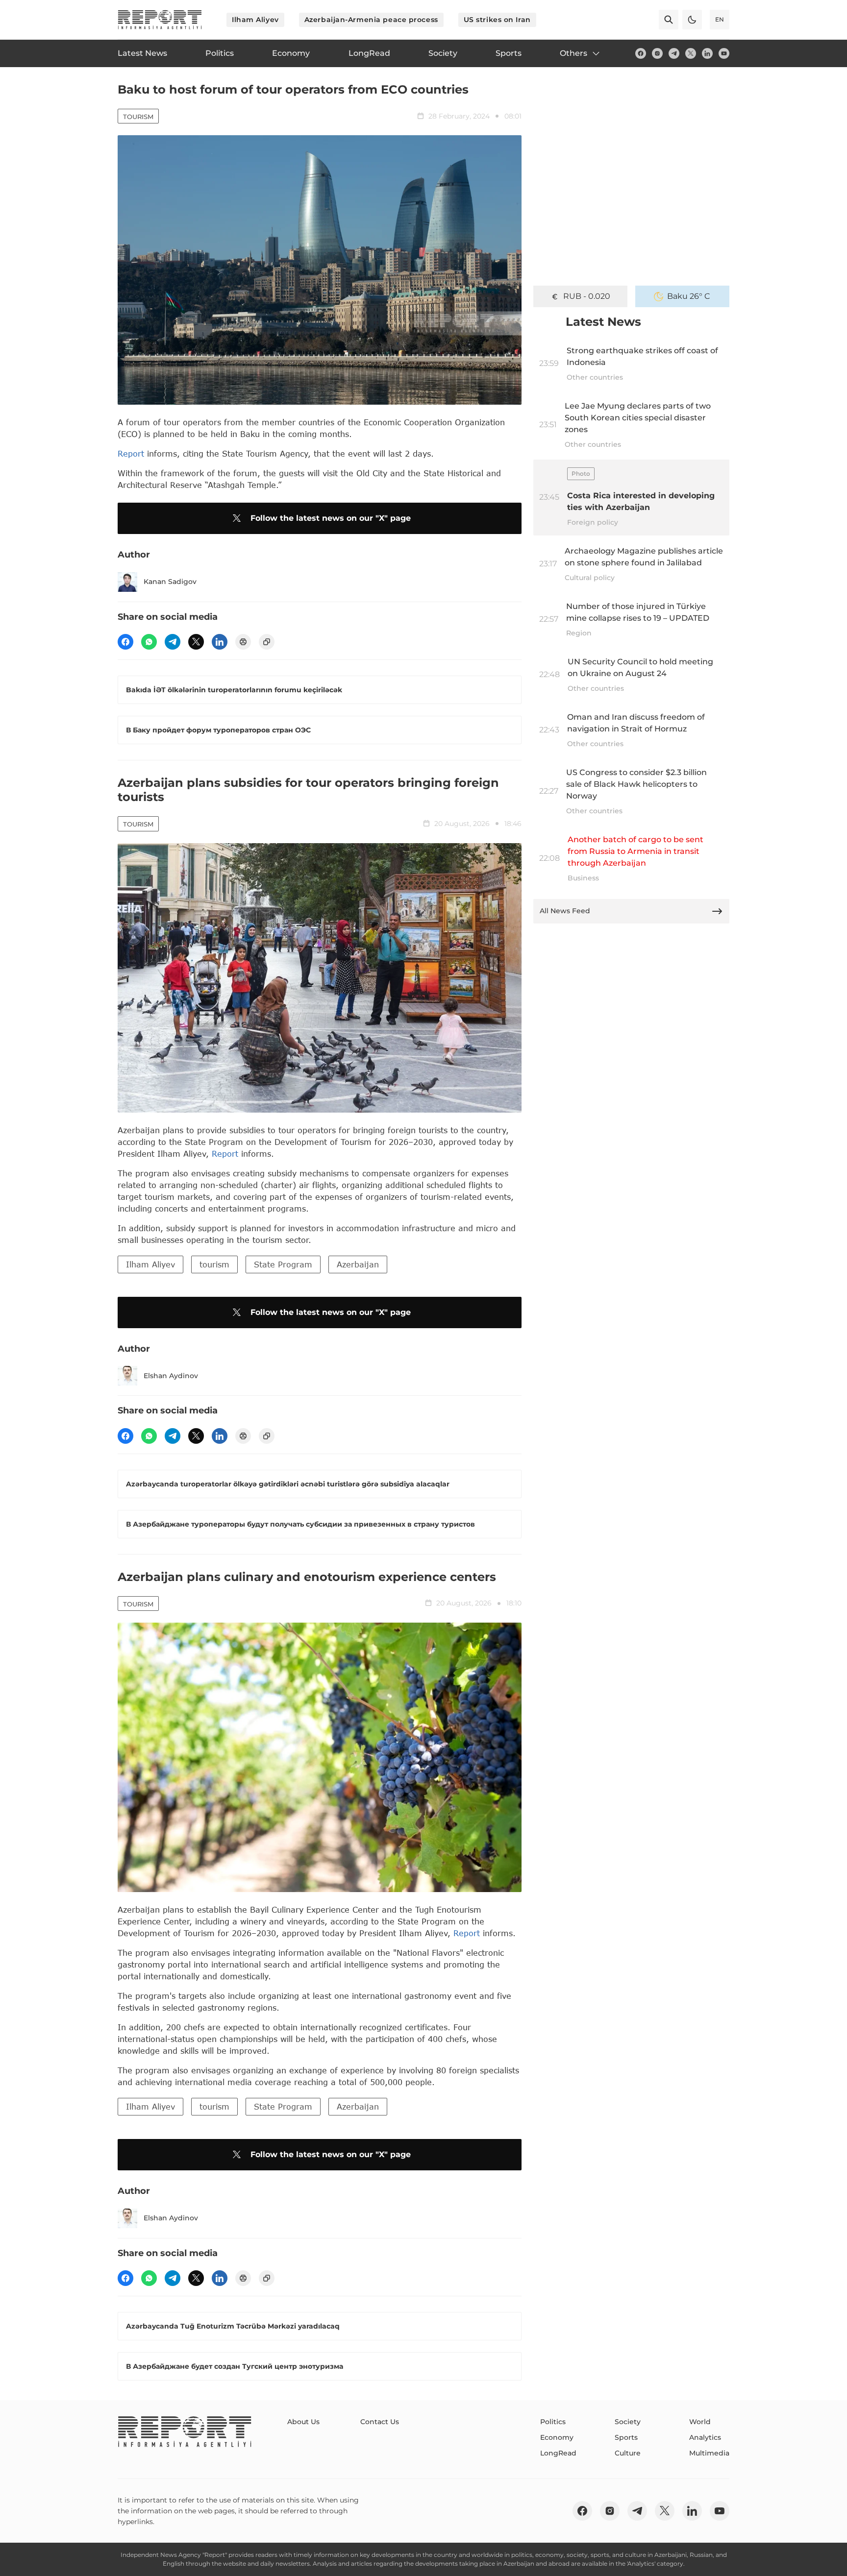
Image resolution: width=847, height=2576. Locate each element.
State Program (283, 1264)
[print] (243, 642)
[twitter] (691, 53)
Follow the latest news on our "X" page (331, 518)
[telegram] (674, 53)
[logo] (160, 20)
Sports (626, 2437)
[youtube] (724, 53)
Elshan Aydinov (171, 1376)
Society (628, 2422)
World (700, 2422)
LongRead (558, 2453)
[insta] (657, 53)
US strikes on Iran (497, 20)
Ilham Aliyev (255, 20)
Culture (628, 2453)
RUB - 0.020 (587, 296)
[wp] (149, 642)
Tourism (138, 117)
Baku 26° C (689, 296)
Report (131, 453)
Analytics (705, 2437)
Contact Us (380, 2422)
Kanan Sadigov (170, 582)
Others (573, 53)
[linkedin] (707, 53)
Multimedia (709, 2453)
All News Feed (565, 911)
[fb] (641, 53)
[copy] (267, 642)
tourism (214, 1264)
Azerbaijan (358, 1264)
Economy (557, 2437)
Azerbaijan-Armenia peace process (371, 20)
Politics (553, 2422)
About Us (303, 2422)
